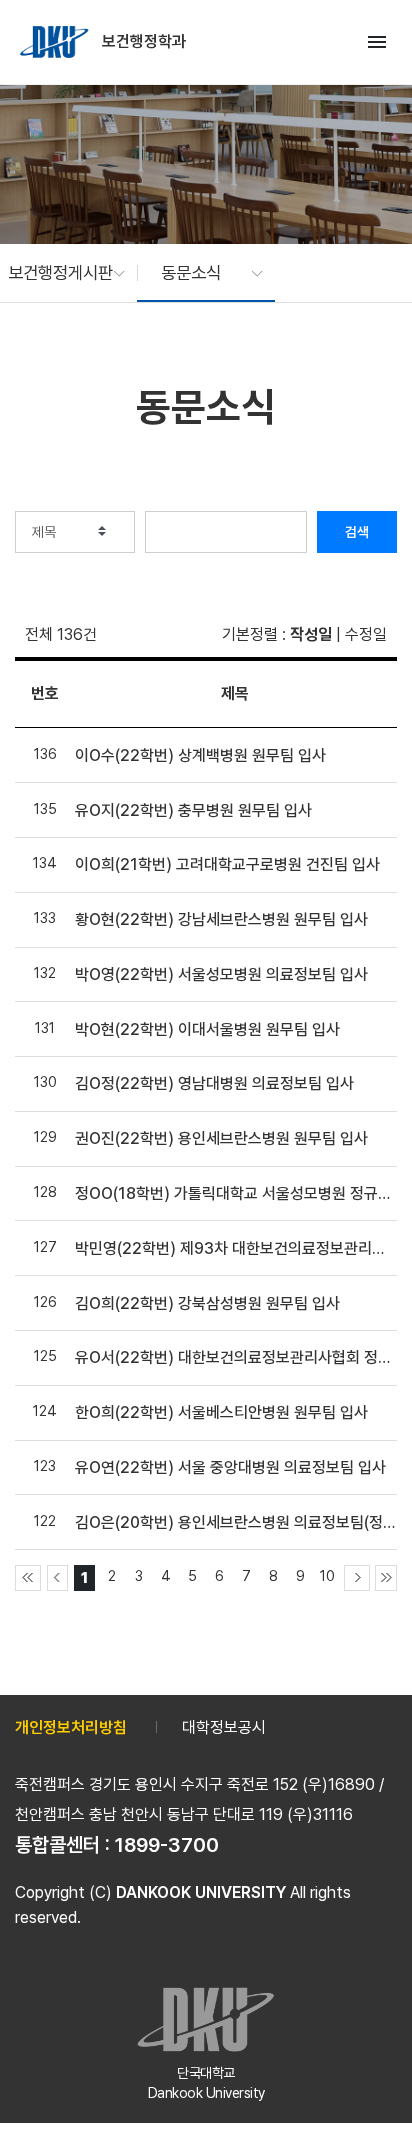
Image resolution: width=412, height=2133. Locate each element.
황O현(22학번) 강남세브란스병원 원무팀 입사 (221, 919)
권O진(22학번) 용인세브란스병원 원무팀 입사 (221, 1138)
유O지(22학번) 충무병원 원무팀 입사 (193, 810)
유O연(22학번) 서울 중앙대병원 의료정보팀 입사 (230, 1467)
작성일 (311, 634)
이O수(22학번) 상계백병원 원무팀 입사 (200, 755)
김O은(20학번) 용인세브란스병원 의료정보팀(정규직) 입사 (235, 1522)
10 (327, 1575)
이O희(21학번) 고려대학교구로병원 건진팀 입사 (227, 864)
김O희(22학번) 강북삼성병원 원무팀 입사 (207, 1303)
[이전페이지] (58, 1578)
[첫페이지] (28, 1578)
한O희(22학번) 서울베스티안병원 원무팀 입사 (221, 1412)
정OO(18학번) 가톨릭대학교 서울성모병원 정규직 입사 (235, 1193)
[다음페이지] (357, 1578)
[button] (56, 273)
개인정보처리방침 (71, 1727)
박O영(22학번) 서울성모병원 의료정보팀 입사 (221, 974)
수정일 (366, 634)
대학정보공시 (224, 1727)
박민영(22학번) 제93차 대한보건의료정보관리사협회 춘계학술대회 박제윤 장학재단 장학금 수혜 (235, 1248)
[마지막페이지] (386, 1578)
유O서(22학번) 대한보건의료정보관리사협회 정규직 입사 (235, 1357)
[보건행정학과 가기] (56, 42)
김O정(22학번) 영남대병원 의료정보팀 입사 (214, 1083)
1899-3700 (167, 1845)
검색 (357, 532)
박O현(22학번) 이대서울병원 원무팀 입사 (207, 1029)
